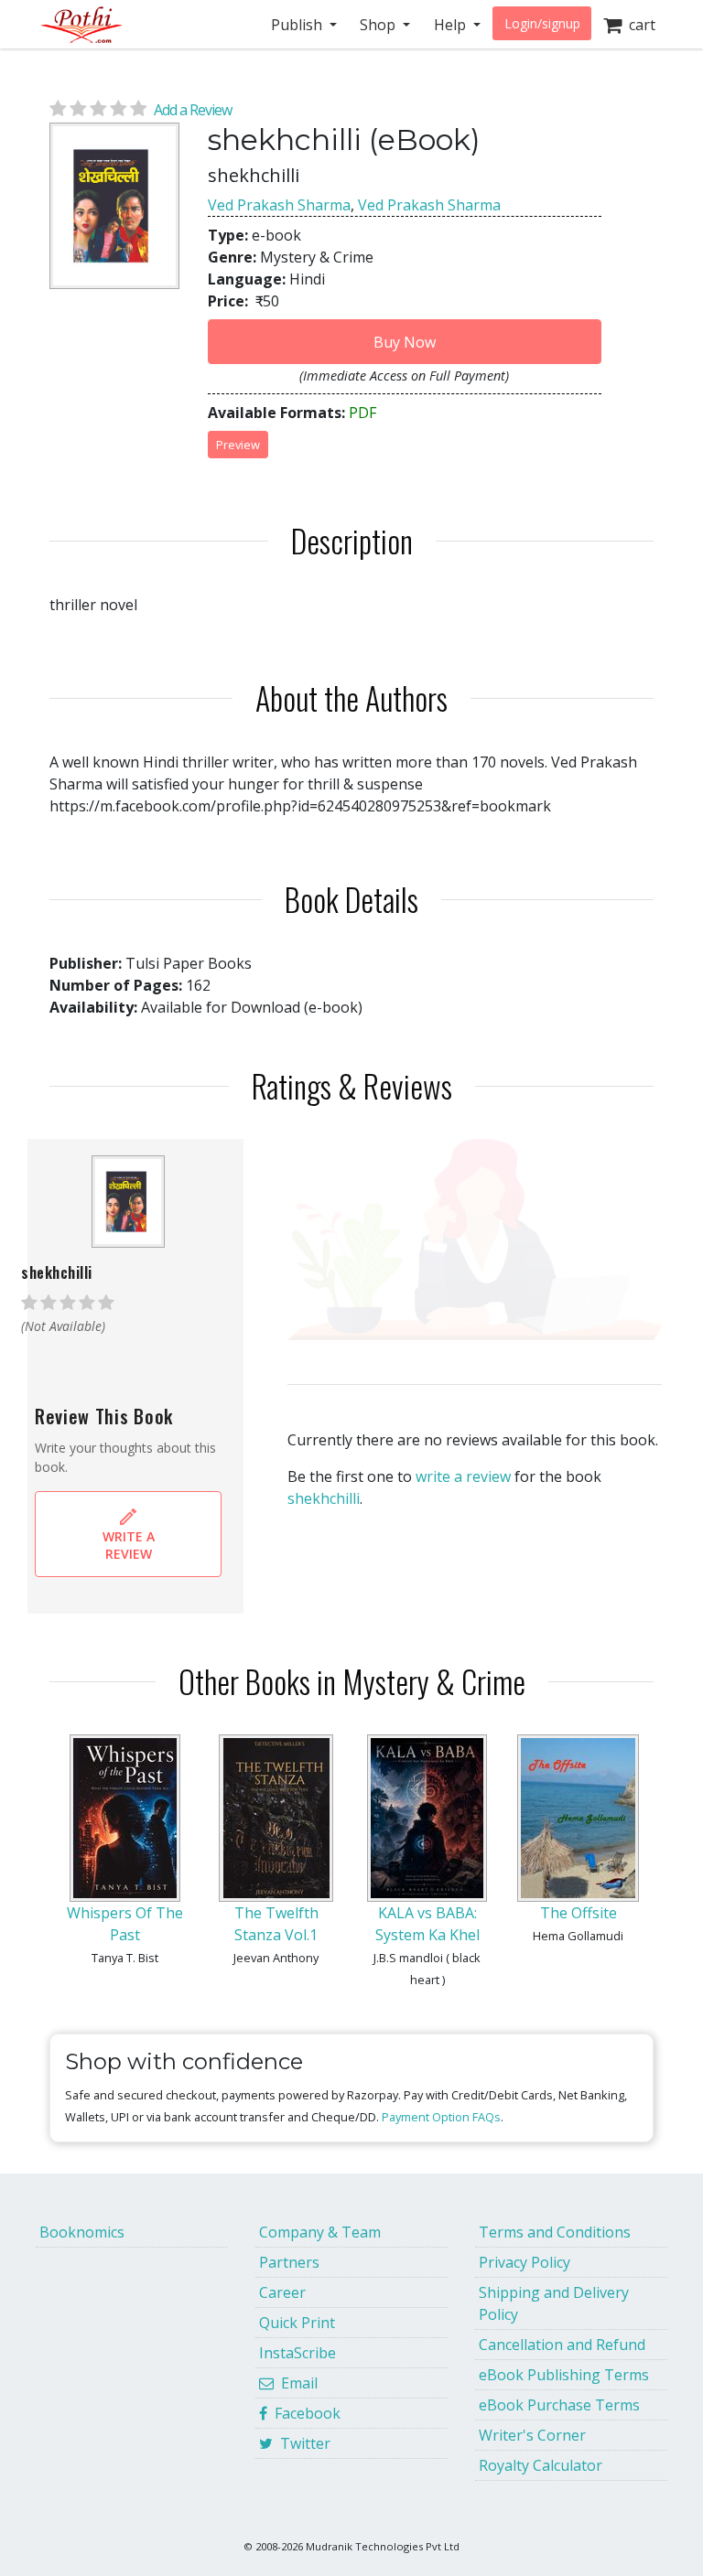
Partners (289, 2262)
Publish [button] (298, 25)
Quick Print (297, 2323)
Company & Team (320, 2232)
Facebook (304, 2413)
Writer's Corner (532, 2435)
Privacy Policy (525, 2262)
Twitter (302, 2443)
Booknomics (82, 2232)
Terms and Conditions (555, 2232)
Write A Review (129, 1545)
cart (638, 25)
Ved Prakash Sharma (279, 205)
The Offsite (579, 1913)
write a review (463, 1476)
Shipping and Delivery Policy (554, 2303)
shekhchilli (324, 1498)
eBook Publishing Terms (564, 2375)
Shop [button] (379, 25)
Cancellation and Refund (562, 2345)
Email (296, 2383)
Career (282, 2292)
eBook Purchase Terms (559, 2405)
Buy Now (405, 342)
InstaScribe (297, 2353)
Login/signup (542, 23)
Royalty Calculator (541, 2465)
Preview (238, 445)
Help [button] (452, 25)
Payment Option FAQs (441, 2117)
